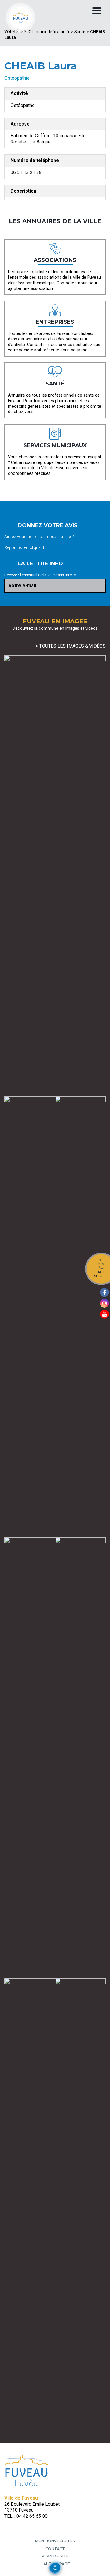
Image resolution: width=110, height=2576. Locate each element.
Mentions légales (55, 2541)
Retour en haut (104, 2566)
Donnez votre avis (48, 525)
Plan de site (55, 2556)
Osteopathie (17, 78)
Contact (55, 2549)
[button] (55, 2568)
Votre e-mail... (24, 585)
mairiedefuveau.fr (53, 32)
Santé (80, 32)
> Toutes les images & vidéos (71, 646)
